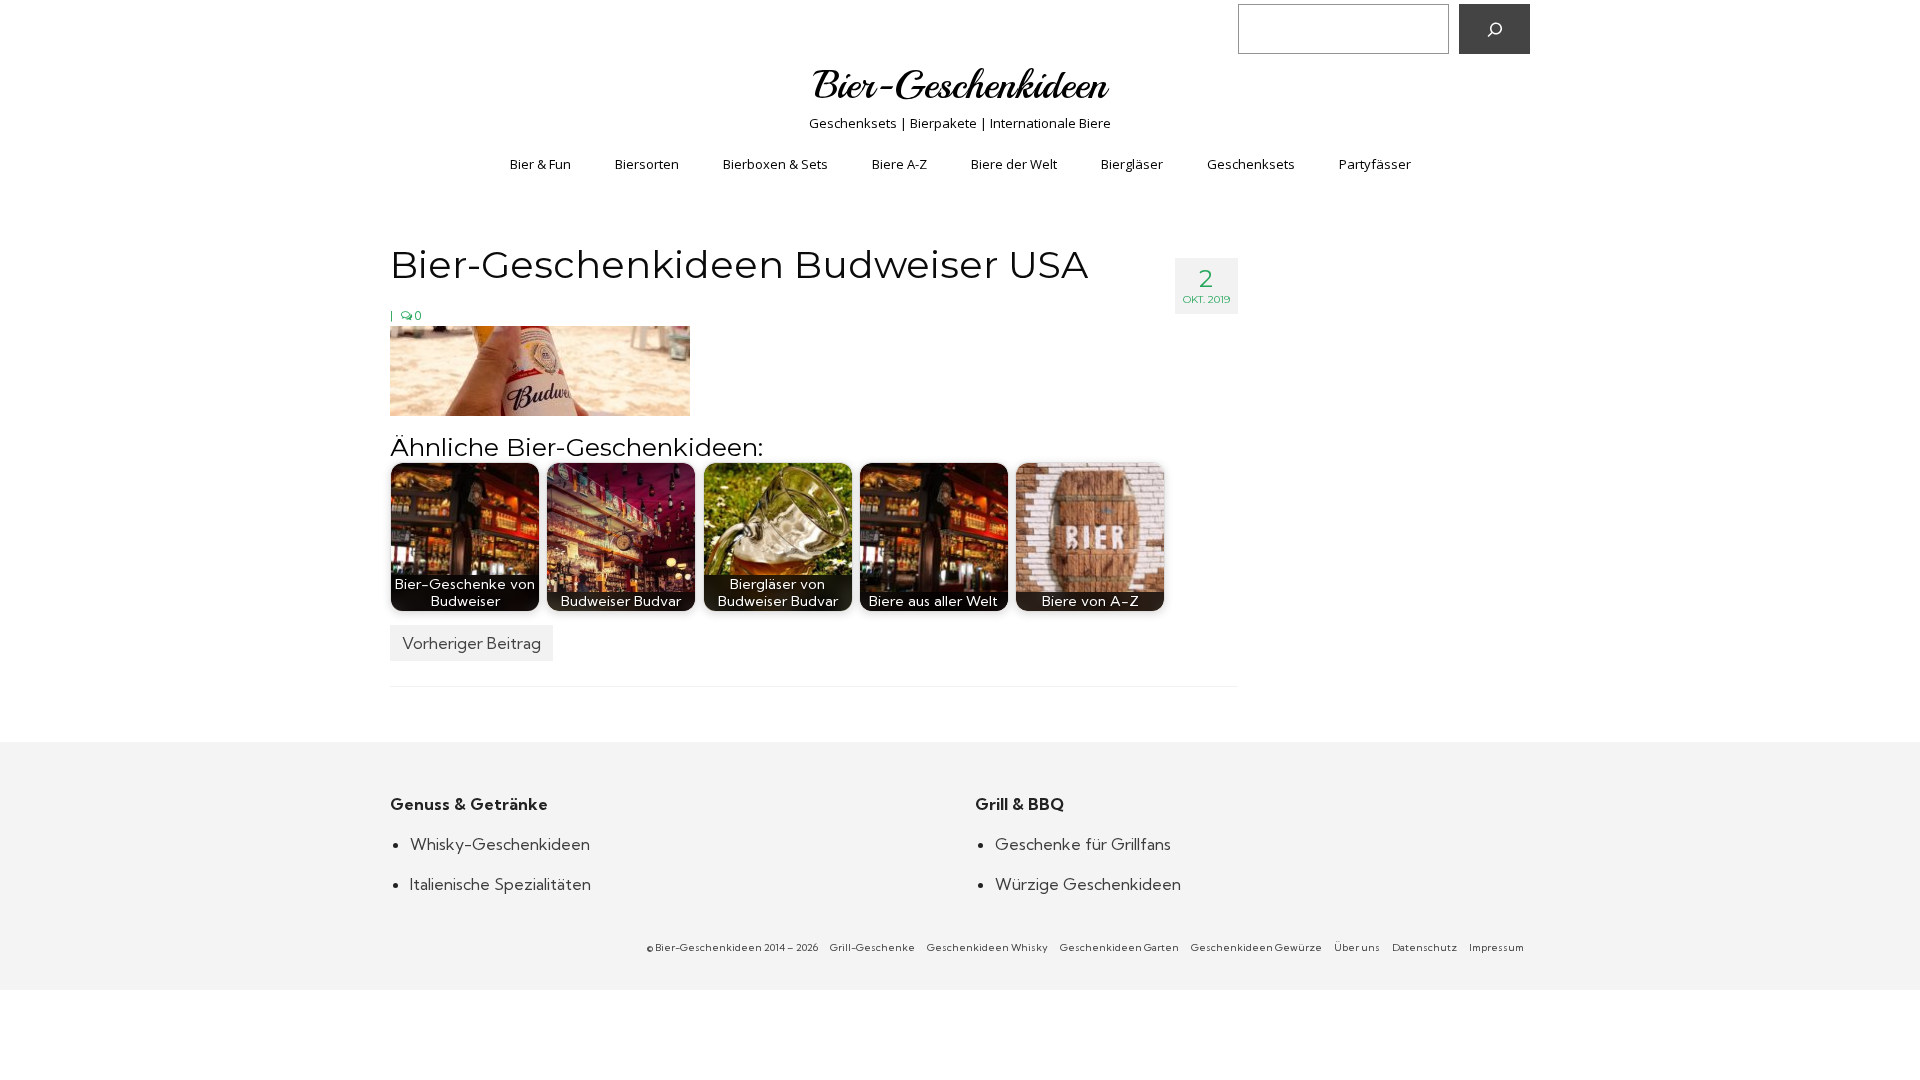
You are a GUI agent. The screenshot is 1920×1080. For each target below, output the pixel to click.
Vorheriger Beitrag (471, 643)
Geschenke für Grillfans (1083, 844)
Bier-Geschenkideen (960, 85)
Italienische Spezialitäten (500, 884)
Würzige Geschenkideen (1088, 884)
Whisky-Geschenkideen (500, 844)
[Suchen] (1494, 29)
